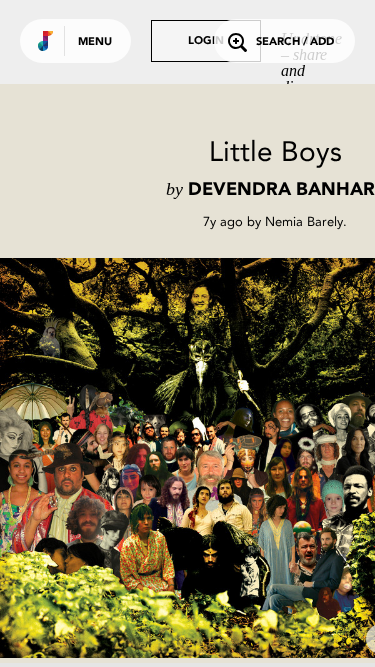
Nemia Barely (304, 221)
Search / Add (295, 42)
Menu (95, 42)
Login (206, 41)
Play (200, 458)
